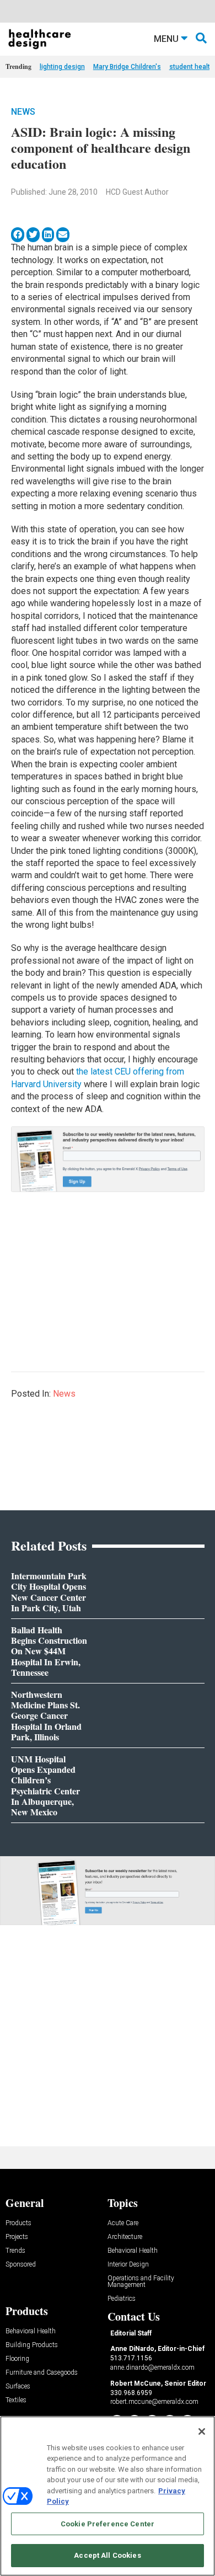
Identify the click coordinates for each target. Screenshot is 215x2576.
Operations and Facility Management (141, 2282)
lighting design (62, 67)
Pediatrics (122, 2299)
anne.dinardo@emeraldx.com (152, 2367)
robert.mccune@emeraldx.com (154, 2402)
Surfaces (18, 2387)
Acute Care (123, 2223)
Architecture (125, 2237)
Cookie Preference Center (108, 2524)
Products (18, 2223)
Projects (17, 2237)
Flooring (17, 2359)
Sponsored (21, 2265)
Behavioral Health (133, 2251)
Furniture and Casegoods (42, 2373)
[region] (108, 2496)
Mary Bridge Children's (127, 67)
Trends (15, 2251)
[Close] (202, 2431)
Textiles (16, 2400)
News (23, 112)
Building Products (32, 2345)
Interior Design (128, 2265)
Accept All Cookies (107, 2555)
